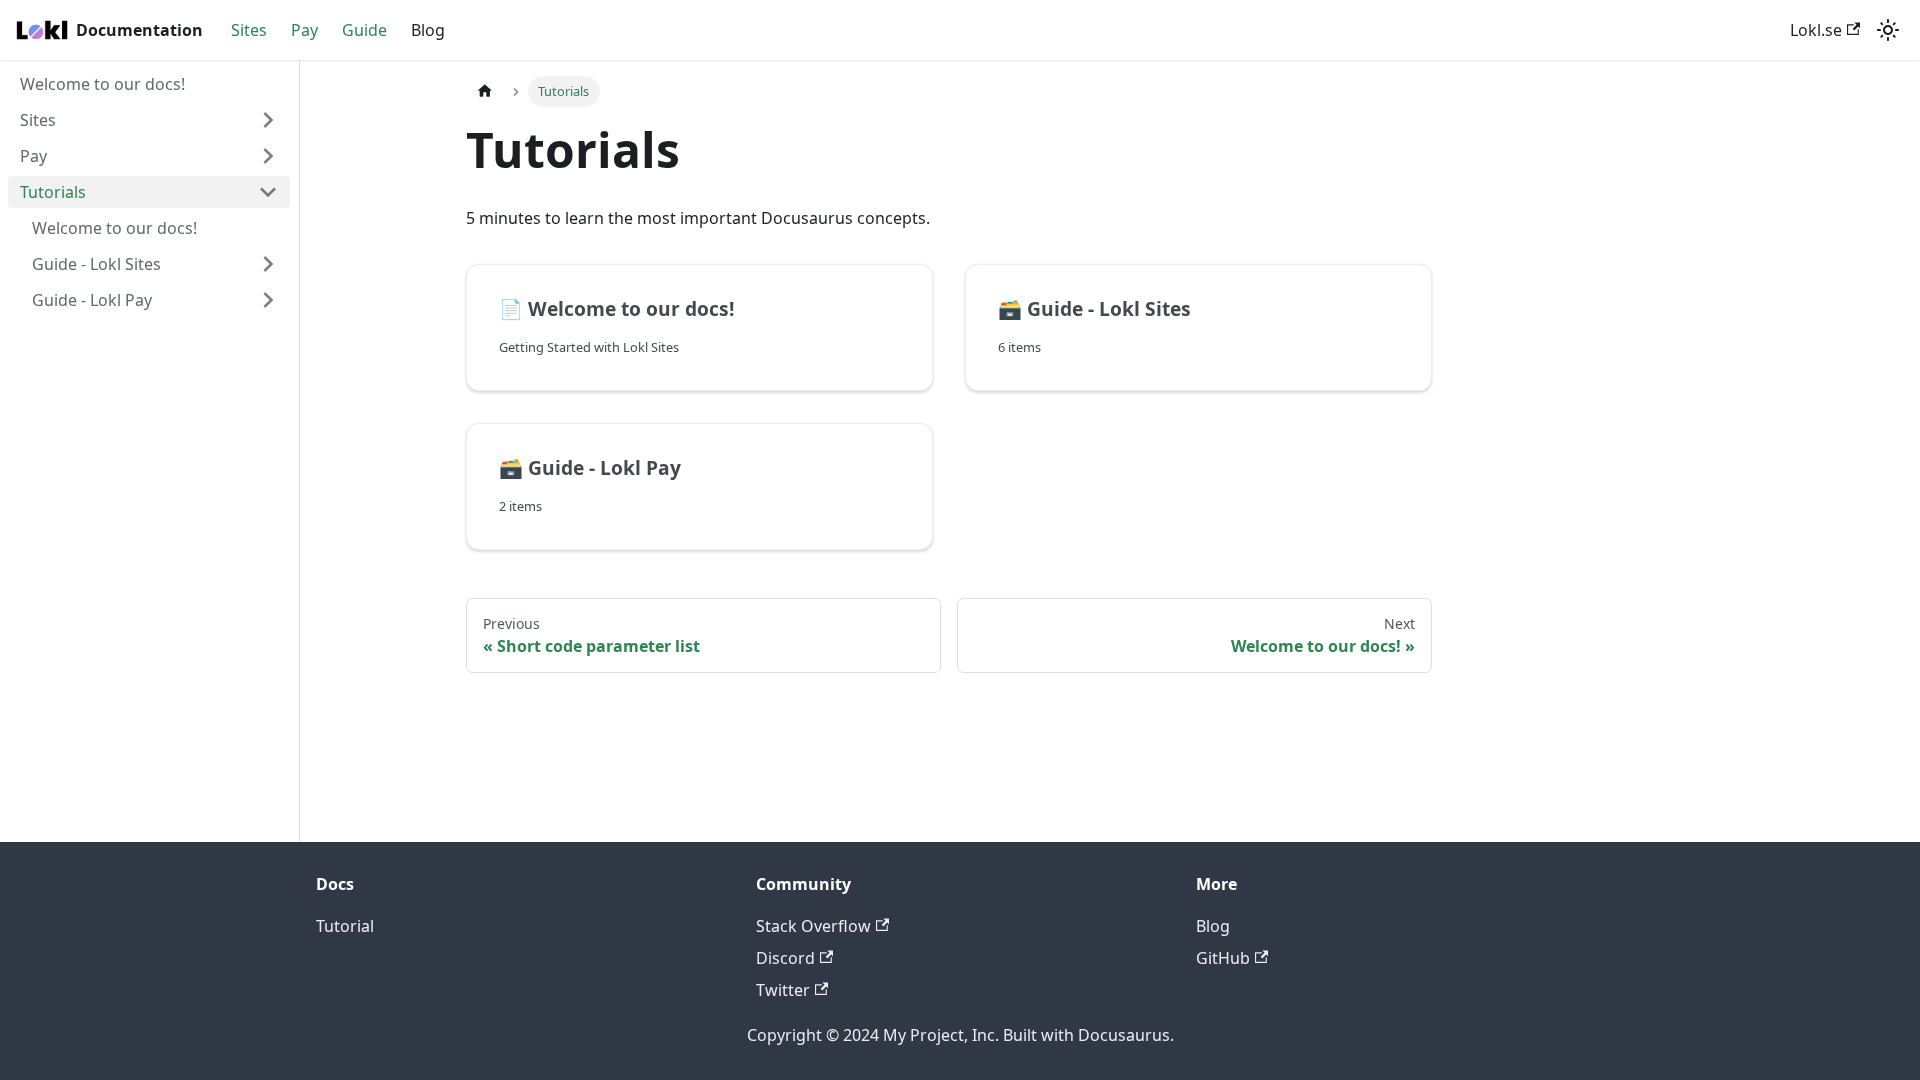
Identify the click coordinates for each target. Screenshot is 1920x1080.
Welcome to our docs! (102, 84)
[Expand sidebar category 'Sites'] (268, 120)
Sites (249, 30)
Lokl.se (1816, 30)
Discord (785, 958)
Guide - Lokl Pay (92, 300)
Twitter (783, 990)
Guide (364, 30)
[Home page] (485, 91)
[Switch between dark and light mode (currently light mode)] (1888, 30)
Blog (428, 30)
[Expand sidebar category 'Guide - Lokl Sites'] (268, 264)
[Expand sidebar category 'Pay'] (268, 156)
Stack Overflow (813, 926)
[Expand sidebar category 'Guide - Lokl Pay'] (268, 300)
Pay (304, 30)
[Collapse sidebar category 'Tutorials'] (268, 192)
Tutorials (53, 192)
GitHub (1223, 958)
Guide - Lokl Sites (96, 264)
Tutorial (345, 926)
